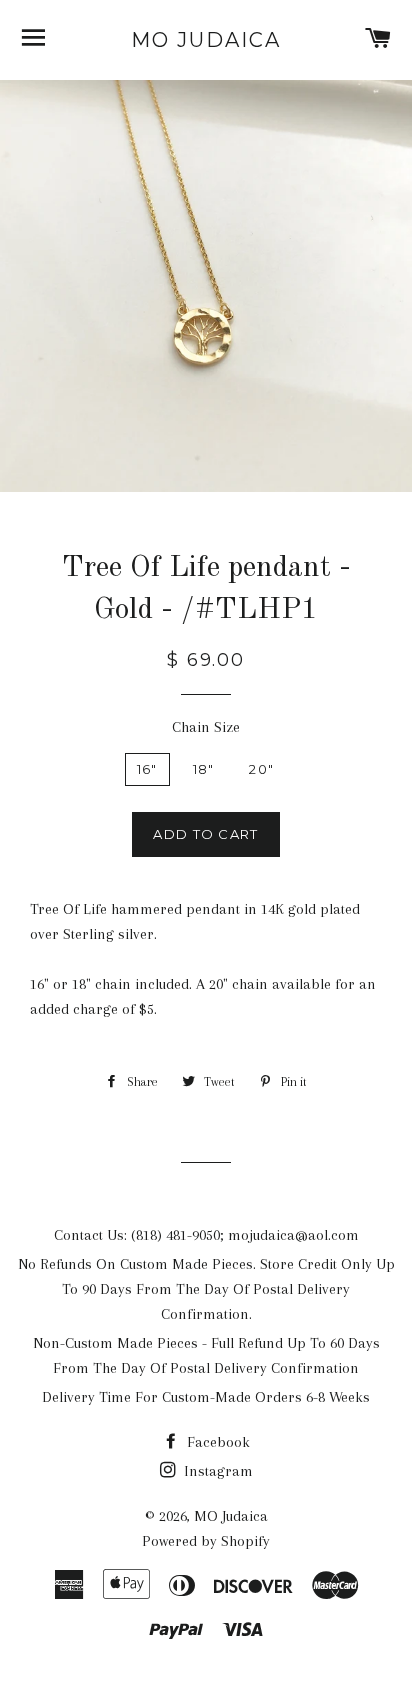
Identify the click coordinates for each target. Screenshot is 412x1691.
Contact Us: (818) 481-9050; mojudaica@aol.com (206, 1235)
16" (147, 769)
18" (204, 769)
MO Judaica (206, 40)
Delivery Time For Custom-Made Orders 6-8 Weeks (206, 1397)
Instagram (216, 1471)
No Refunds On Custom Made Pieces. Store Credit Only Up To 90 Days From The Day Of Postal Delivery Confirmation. (206, 1289)
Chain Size (206, 727)
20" (261, 769)
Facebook (216, 1442)
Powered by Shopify (206, 1541)
